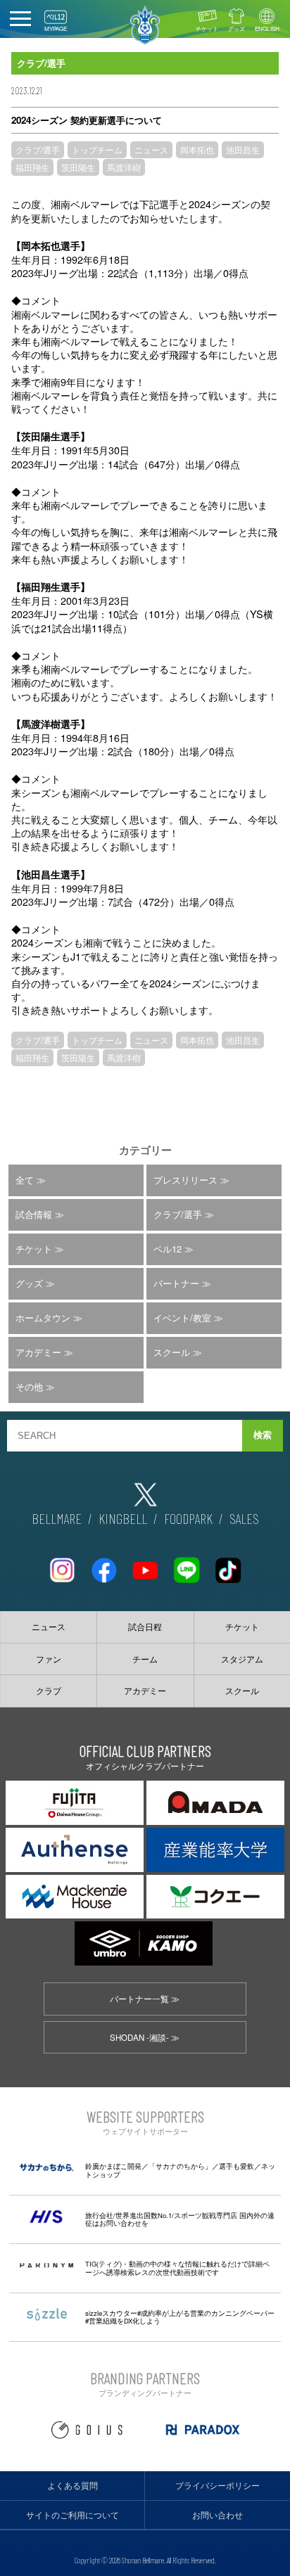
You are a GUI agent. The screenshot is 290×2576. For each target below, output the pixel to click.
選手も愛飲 (237, 2166)
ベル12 (168, 1249)
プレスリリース (185, 1180)
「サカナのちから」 (180, 2166)
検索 (263, 1435)
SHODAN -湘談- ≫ (145, 2037)
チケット (207, 28)
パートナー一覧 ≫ (145, 1999)
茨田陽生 (78, 167)
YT (145, 1564)
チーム (145, 1659)
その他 (29, 1386)
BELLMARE (57, 1518)
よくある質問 (72, 2485)
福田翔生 (32, 167)
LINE (187, 1564)
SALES (244, 1518)
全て (25, 1180)
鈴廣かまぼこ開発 (113, 2166)
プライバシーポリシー (217, 2485)
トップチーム (97, 149)
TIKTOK (228, 1564)
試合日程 (145, 1627)
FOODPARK (188, 1518)
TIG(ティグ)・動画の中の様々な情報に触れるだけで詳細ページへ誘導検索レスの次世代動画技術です (177, 2268)
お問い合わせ (217, 2515)
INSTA (62, 1564)
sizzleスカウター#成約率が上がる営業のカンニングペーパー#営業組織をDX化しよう (180, 2317)
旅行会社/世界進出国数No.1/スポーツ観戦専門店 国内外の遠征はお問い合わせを (180, 2219)
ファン (49, 1659)
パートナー (176, 1283)
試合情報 (34, 1214)
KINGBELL (123, 1518)
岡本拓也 (197, 149)
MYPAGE (56, 28)
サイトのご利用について (72, 2515)
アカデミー (38, 1352)
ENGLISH (267, 28)
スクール (172, 1352)
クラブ (49, 1691)
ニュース (151, 149)
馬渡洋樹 (124, 167)
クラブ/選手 (38, 149)
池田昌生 (243, 149)
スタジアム (242, 1659)
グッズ (237, 28)
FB (103, 1564)
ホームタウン (43, 1318)
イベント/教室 (182, 1318)
